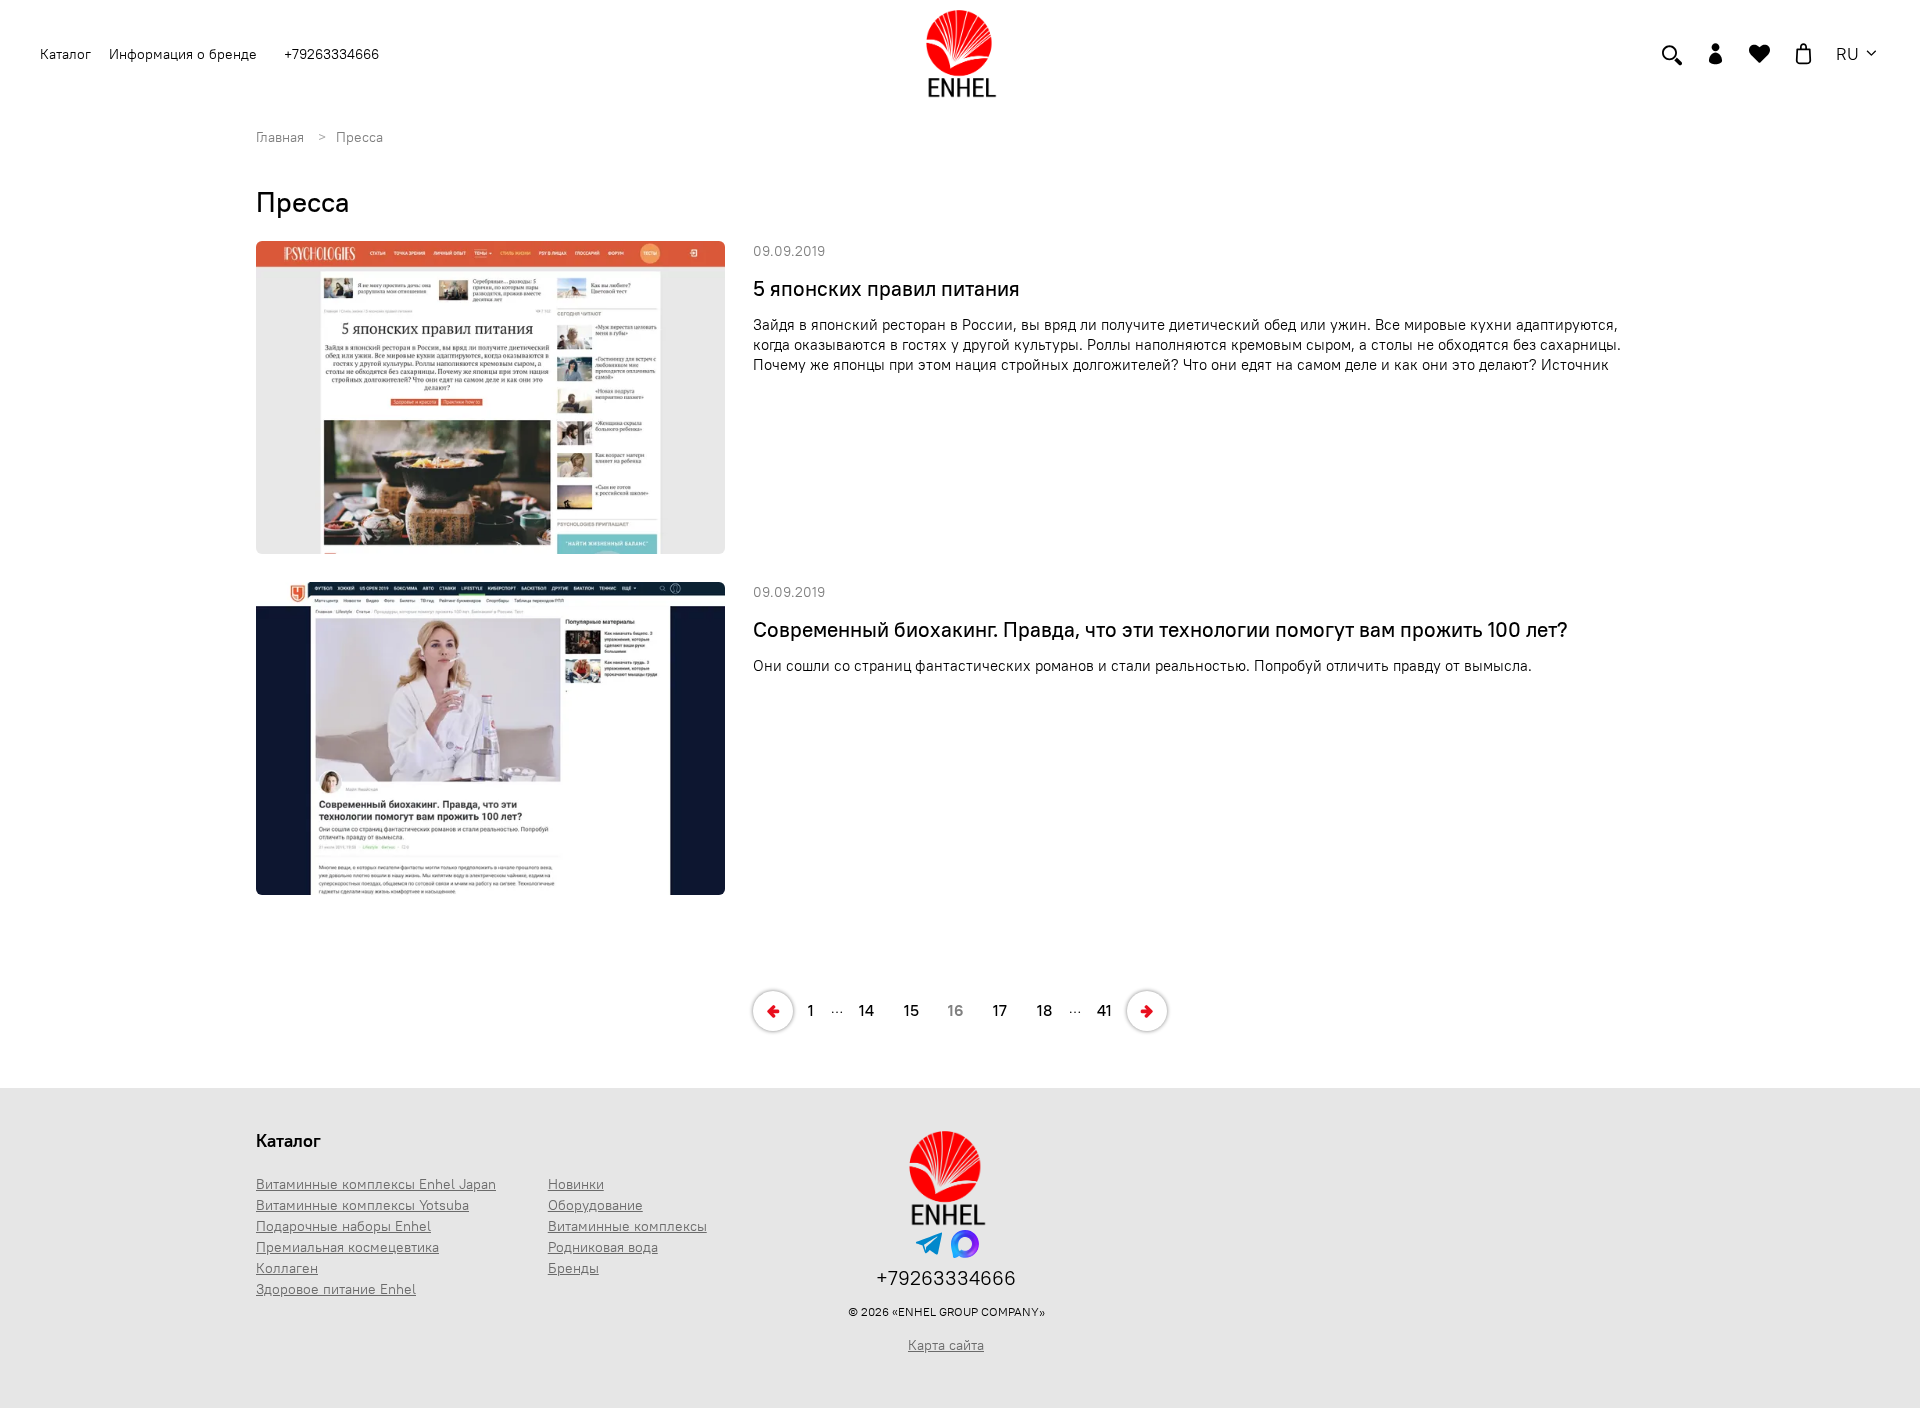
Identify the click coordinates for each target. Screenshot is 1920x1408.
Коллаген (287, 1268)
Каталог (288, 1140)
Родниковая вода (603, 1247)
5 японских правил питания (886, 288)
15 (911, 1010)
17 (1000, 1010)
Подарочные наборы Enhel (343, 1226)
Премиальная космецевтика (347, 1247)
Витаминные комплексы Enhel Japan (376, 1184)
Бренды (573, 1268)
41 (1104, 1010)
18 (1044, 1010)
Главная (280, 137)
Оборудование (595, 1205)
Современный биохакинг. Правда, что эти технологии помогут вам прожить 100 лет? (1160, 629)
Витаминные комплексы (627, 1226)
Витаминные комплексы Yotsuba (362, 1205)
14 (866, 1010)
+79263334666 (331, 54)
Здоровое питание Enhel (336, 1289)
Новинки (576, 1184)
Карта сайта (946, 1345)
